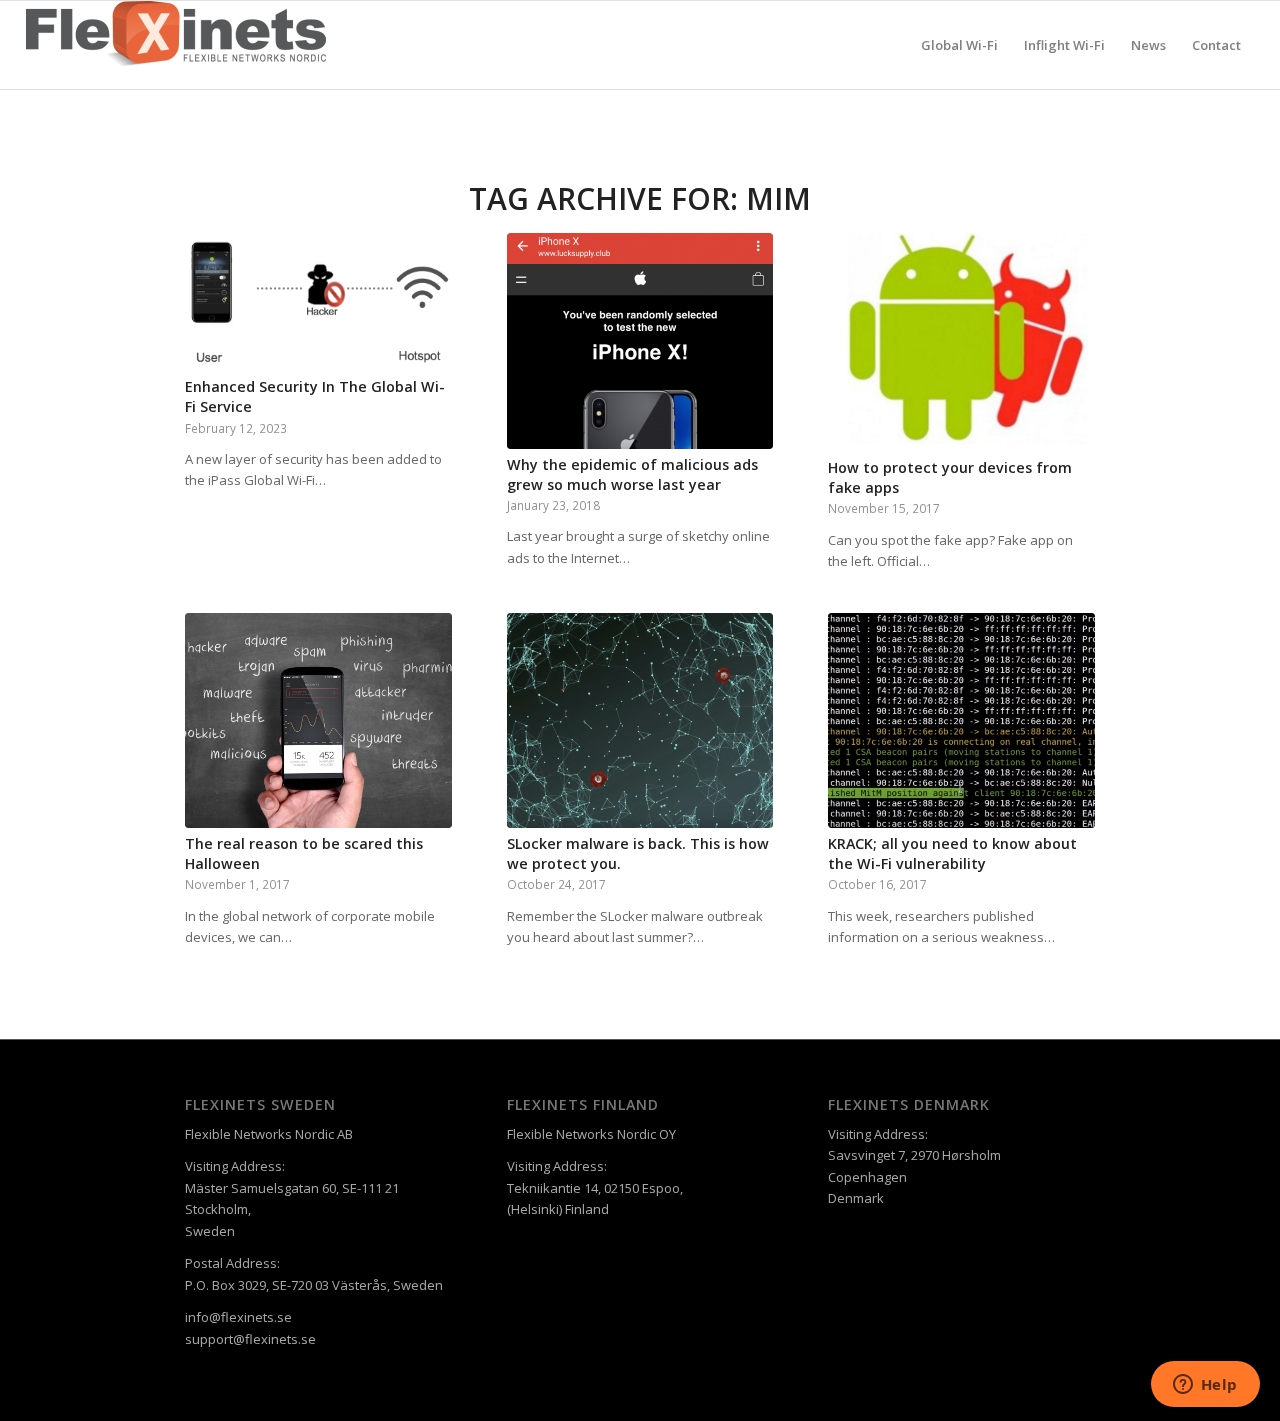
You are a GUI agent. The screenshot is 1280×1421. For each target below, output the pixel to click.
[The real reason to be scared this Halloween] (318, 721)
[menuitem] (959, 45)
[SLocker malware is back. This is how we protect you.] (640, 721)
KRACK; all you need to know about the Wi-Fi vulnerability (952, 853)
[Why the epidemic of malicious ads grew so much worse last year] (640, 341)
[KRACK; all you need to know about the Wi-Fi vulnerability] (961, 721)
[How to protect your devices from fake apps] (961, 342)
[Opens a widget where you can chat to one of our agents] (1205, 1386)
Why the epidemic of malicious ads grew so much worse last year (632, 474)
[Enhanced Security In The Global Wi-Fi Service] (318, 302)
